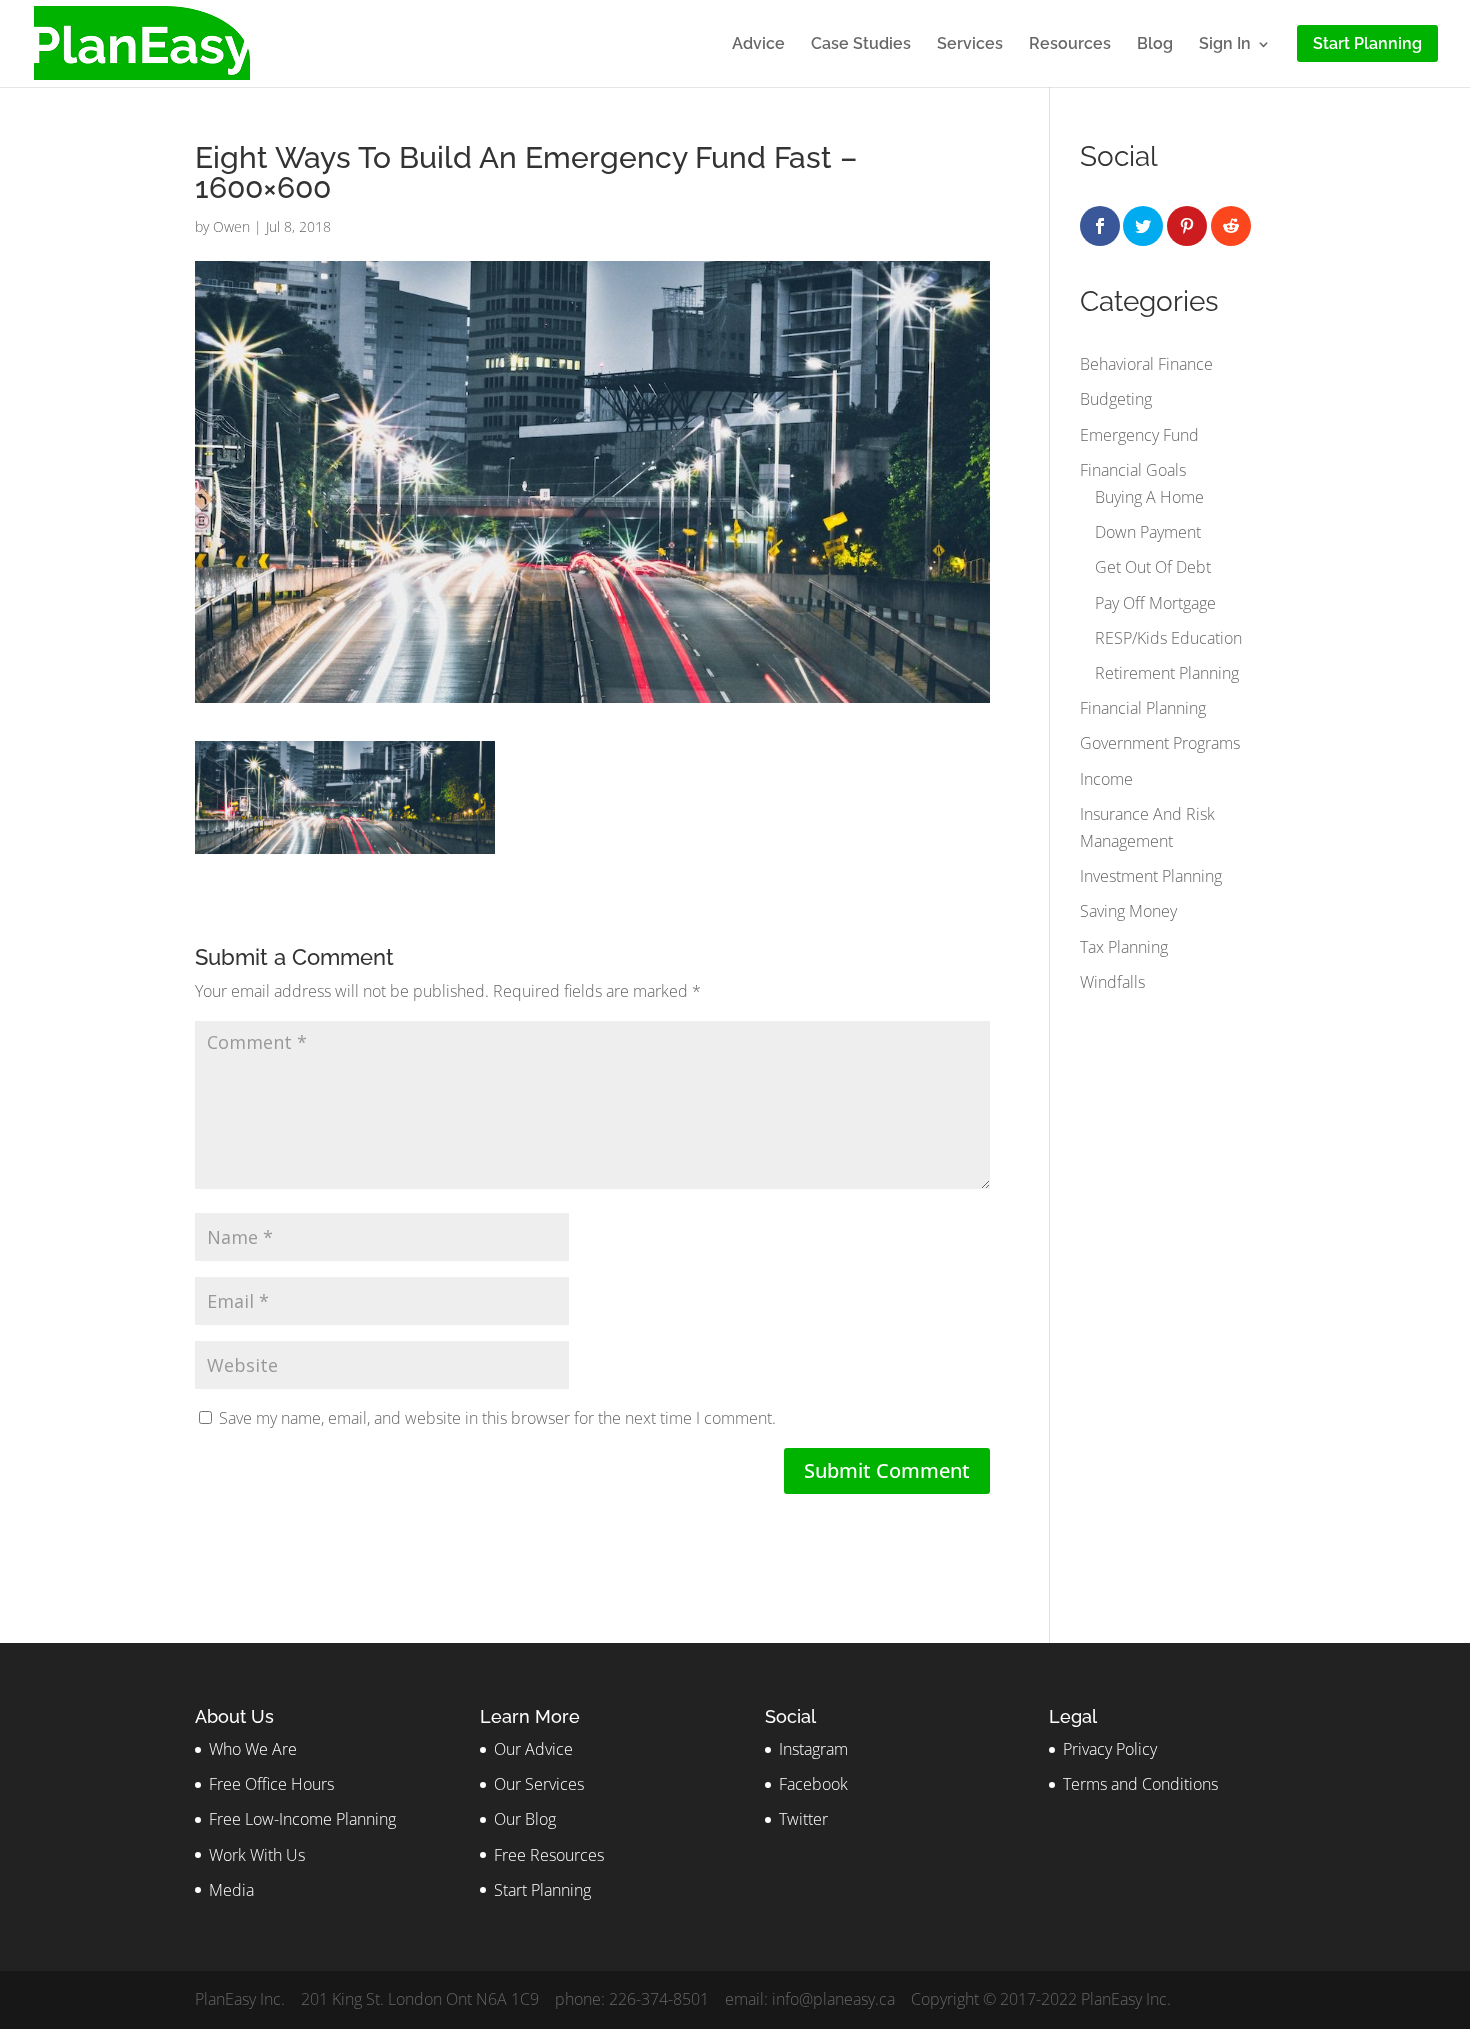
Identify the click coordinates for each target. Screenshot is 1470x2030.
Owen (231, 226)
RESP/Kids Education (1168, 638)
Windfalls (1112, 982)
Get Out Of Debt (1153, 567)
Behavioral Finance (1146, 364)
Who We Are (253, 1749)
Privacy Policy (1110, 1749)
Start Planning (542, 1890)
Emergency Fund (1139, 435)
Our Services (539, 1784)
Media (231, 1890)
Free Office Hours (271, 1784)
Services (970, 45)
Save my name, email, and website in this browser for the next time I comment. (497, 1418)
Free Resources (549, 1855)
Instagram (813, 1749)
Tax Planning (1124, 947)
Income (1106, 779)
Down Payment (1148, 532)
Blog (1155, 45)
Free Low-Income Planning (302, 1819)
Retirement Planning (1167, 673)
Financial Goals (1133, 470)
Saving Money (1128, 911)
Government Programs (1160, 743)
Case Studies (861, 45)
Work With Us (257, 1855)
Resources (1070, 45)
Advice (758, 45)
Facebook (813, 1784)
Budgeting (1116, 399)
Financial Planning (1143, 708)
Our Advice (533, 1749)
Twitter (803, 1819)
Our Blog (525, 1819)
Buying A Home (1149, 497)
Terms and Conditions (1140, 1784)
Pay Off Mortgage (1155, 603)
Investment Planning (1151, 876)
